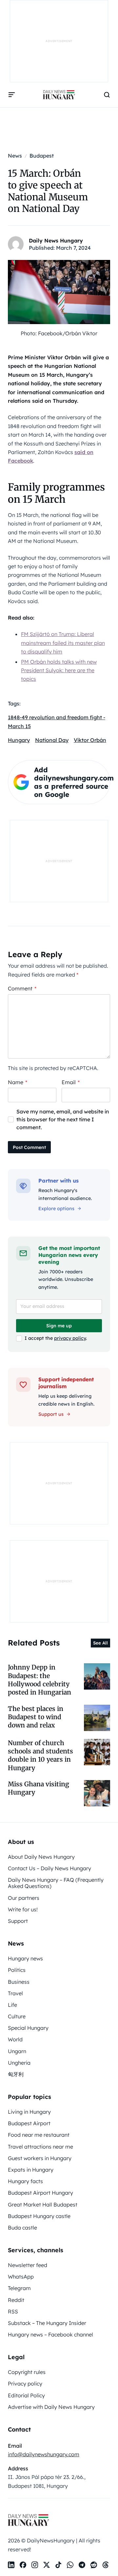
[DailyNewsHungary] (59, 95)
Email (71, 1082)
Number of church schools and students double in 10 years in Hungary (40, 1755)
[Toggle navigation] (12, 95)
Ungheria (19, 2063)
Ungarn (17, 2051)
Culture (17, 2016)
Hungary (19, 740)
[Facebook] (23, 2565)
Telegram (19, 2288)
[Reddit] (94, 2565)
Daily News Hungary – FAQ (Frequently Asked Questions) (56, 1883)
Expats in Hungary (31, 2170)
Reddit (16, 2300)
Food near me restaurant (39, 2135)
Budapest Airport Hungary (40, 2193)
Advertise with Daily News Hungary (51, 2407)
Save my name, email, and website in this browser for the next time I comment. (63, 1119)
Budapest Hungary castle (39, 2216)
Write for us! (23, 1909)
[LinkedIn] (11, 2565)
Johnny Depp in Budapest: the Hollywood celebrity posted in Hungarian (39, 1680)
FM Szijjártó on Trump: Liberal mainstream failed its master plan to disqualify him (63, 643)
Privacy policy (25, 2384)
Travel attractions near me (40, 2147)
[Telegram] (82, 2565)
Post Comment (29, 1147)
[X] (47, 2565)
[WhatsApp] (70, 2565)
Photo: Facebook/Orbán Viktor (59, 333)
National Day (52, 740)
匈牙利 (16, 2074)
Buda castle (22, 2228)
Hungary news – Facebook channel (50, 2334)
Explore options (56, 1209)
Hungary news (25, 1958)
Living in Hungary (29, 2112)
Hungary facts (25, 2181)
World (15, 2039)
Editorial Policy (26, 2395)
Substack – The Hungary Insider (47, 2323)
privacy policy (70, 1338)
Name (18, 1082)
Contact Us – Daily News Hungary (49, 1868)
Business (19, 1982)
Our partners (24, 1898)
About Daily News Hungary (41, 1857)
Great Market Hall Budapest (43, 2205)
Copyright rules (27, 2372)
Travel (15, 1993)
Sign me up (59, 1326)
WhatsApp (21, 2277)
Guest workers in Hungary (40, 2158)
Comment (22, 988)
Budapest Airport (29, 2123)
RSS (13, 2311)
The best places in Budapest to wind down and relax (36, 1717)
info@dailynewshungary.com (44, 2454)
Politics (17, 1970)
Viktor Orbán (90, 740)
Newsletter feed (28, 2265)
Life (12, 2005)
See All (100, 1643)
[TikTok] (58, 2565)
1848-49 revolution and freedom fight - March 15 (57, 722)
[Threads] (106, 2565)
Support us (51, 1414)
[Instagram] (35, 2565)
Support (18, 1921)
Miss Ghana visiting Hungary (39, 1788)
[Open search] (107, 95)
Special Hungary (28, 2028)
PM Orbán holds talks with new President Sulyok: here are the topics (59, 670)
